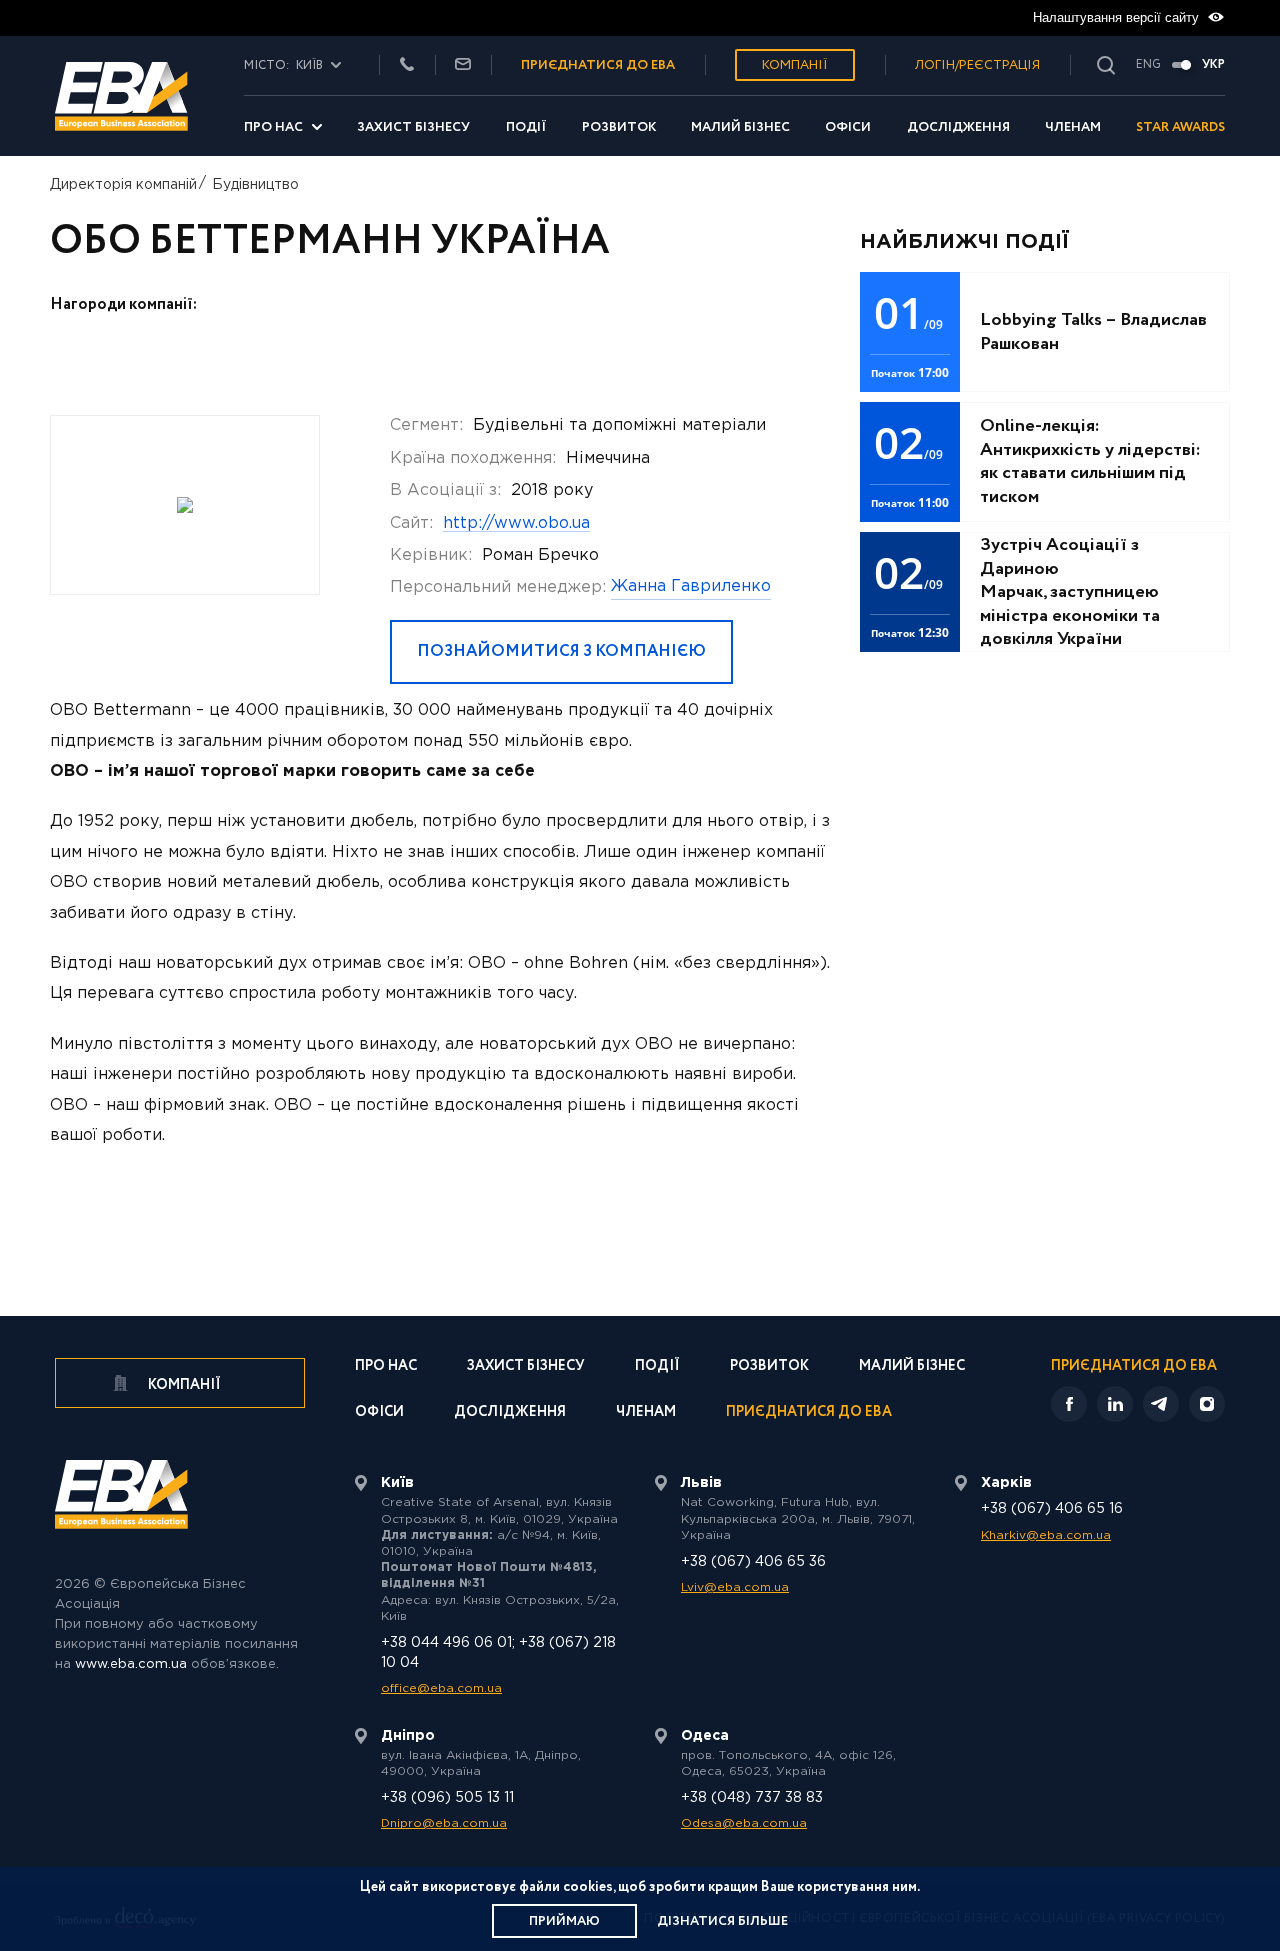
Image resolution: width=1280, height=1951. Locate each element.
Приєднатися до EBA (809, 1413)
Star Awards (1180, 127)
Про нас (273, 127)
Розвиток (619, 127)
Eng (1148, 65)
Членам (1073, 127)
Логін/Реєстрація (977, 65)
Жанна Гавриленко (691, 586)
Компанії (795, 65)
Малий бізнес (740, 127)
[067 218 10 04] (407, 65)
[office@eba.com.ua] (463, 65)
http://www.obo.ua (516, 523)
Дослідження (958, 127)
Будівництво (255, 185)
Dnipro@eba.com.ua (444, 1823)
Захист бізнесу (413, 127)
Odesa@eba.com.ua (744, 1823)
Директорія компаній (123, 185)
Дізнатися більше (722, 1921)
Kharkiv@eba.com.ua (1046, 1535)
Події (526, 127)
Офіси (848, 127)
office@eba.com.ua (441, 1688)
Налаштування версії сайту (1118, 17)
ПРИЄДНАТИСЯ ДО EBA (598, 65)
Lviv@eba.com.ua (735, 1587)
